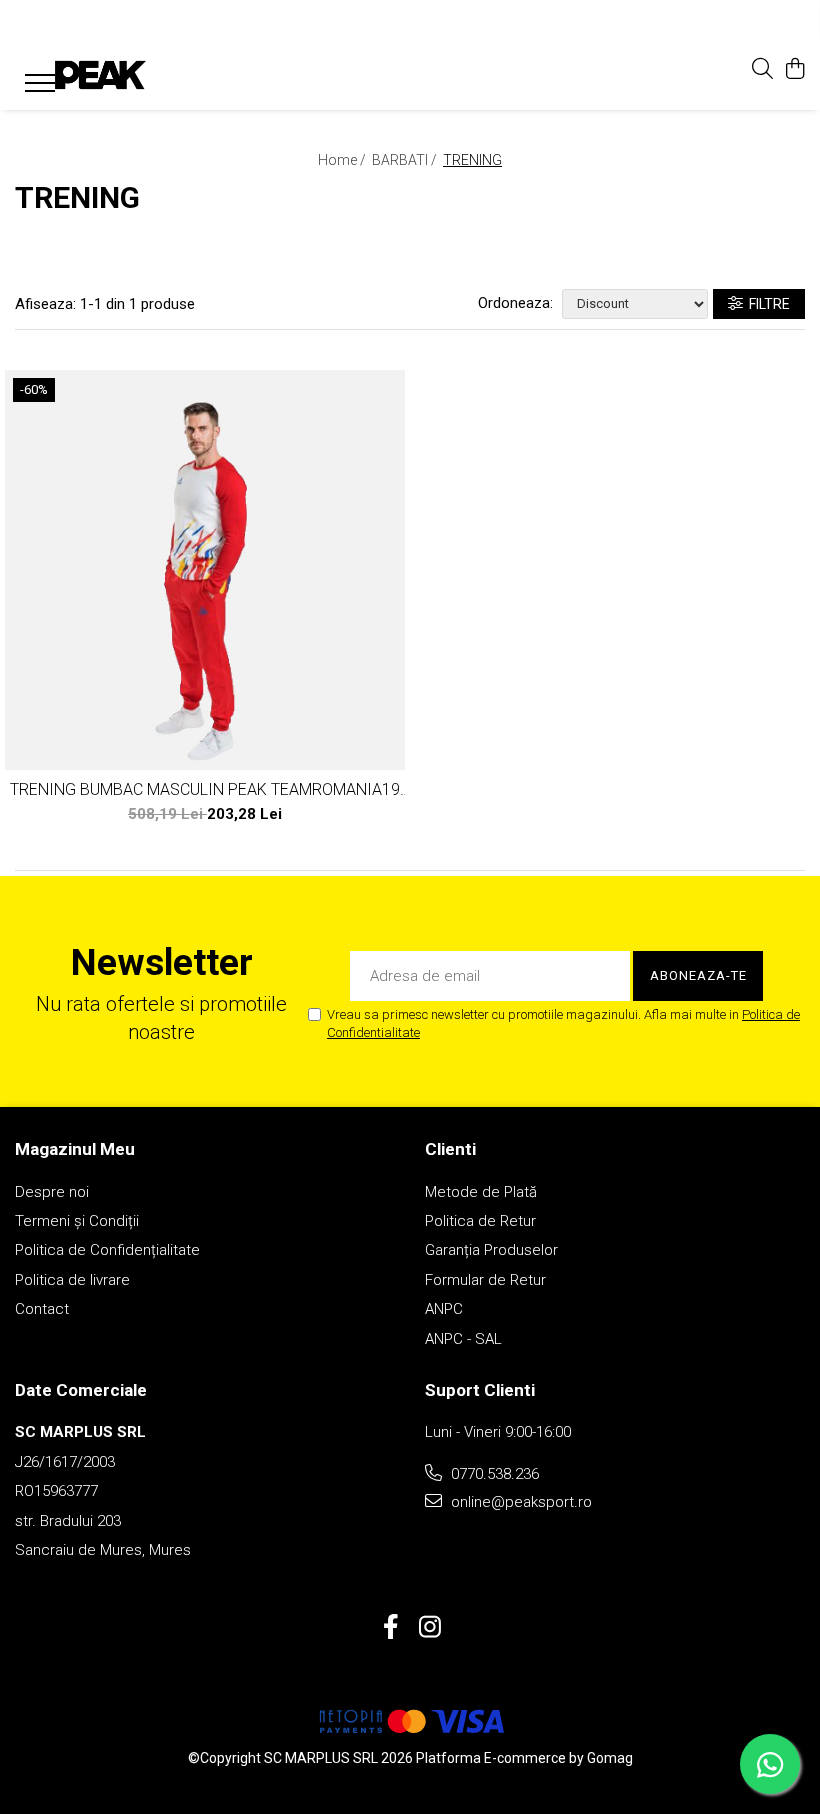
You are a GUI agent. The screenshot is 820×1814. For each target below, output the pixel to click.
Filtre (766, 304)
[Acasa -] (135, 75)
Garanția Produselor (491, 1250)
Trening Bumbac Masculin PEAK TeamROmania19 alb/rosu (205, 789)
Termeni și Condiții (77, 1221)
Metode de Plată (481, 1192)
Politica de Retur (480, 1221)
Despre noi (52, 1192)
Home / (343, 160)
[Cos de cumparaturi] (794, 70)
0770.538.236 (493, 1474)
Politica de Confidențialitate (107, 1250)
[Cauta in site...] (762, 70)
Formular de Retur (485, 1280)
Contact (42, 1309)
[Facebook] (390, 1628)
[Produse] (32, 79)
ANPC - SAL (463, 1339)
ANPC (444, 1309)
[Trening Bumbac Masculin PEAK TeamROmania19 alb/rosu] (205, 570)
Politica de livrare (72, 1280)
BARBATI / (406, 160)
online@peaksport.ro (519, 1502)
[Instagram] (429, 1628)
